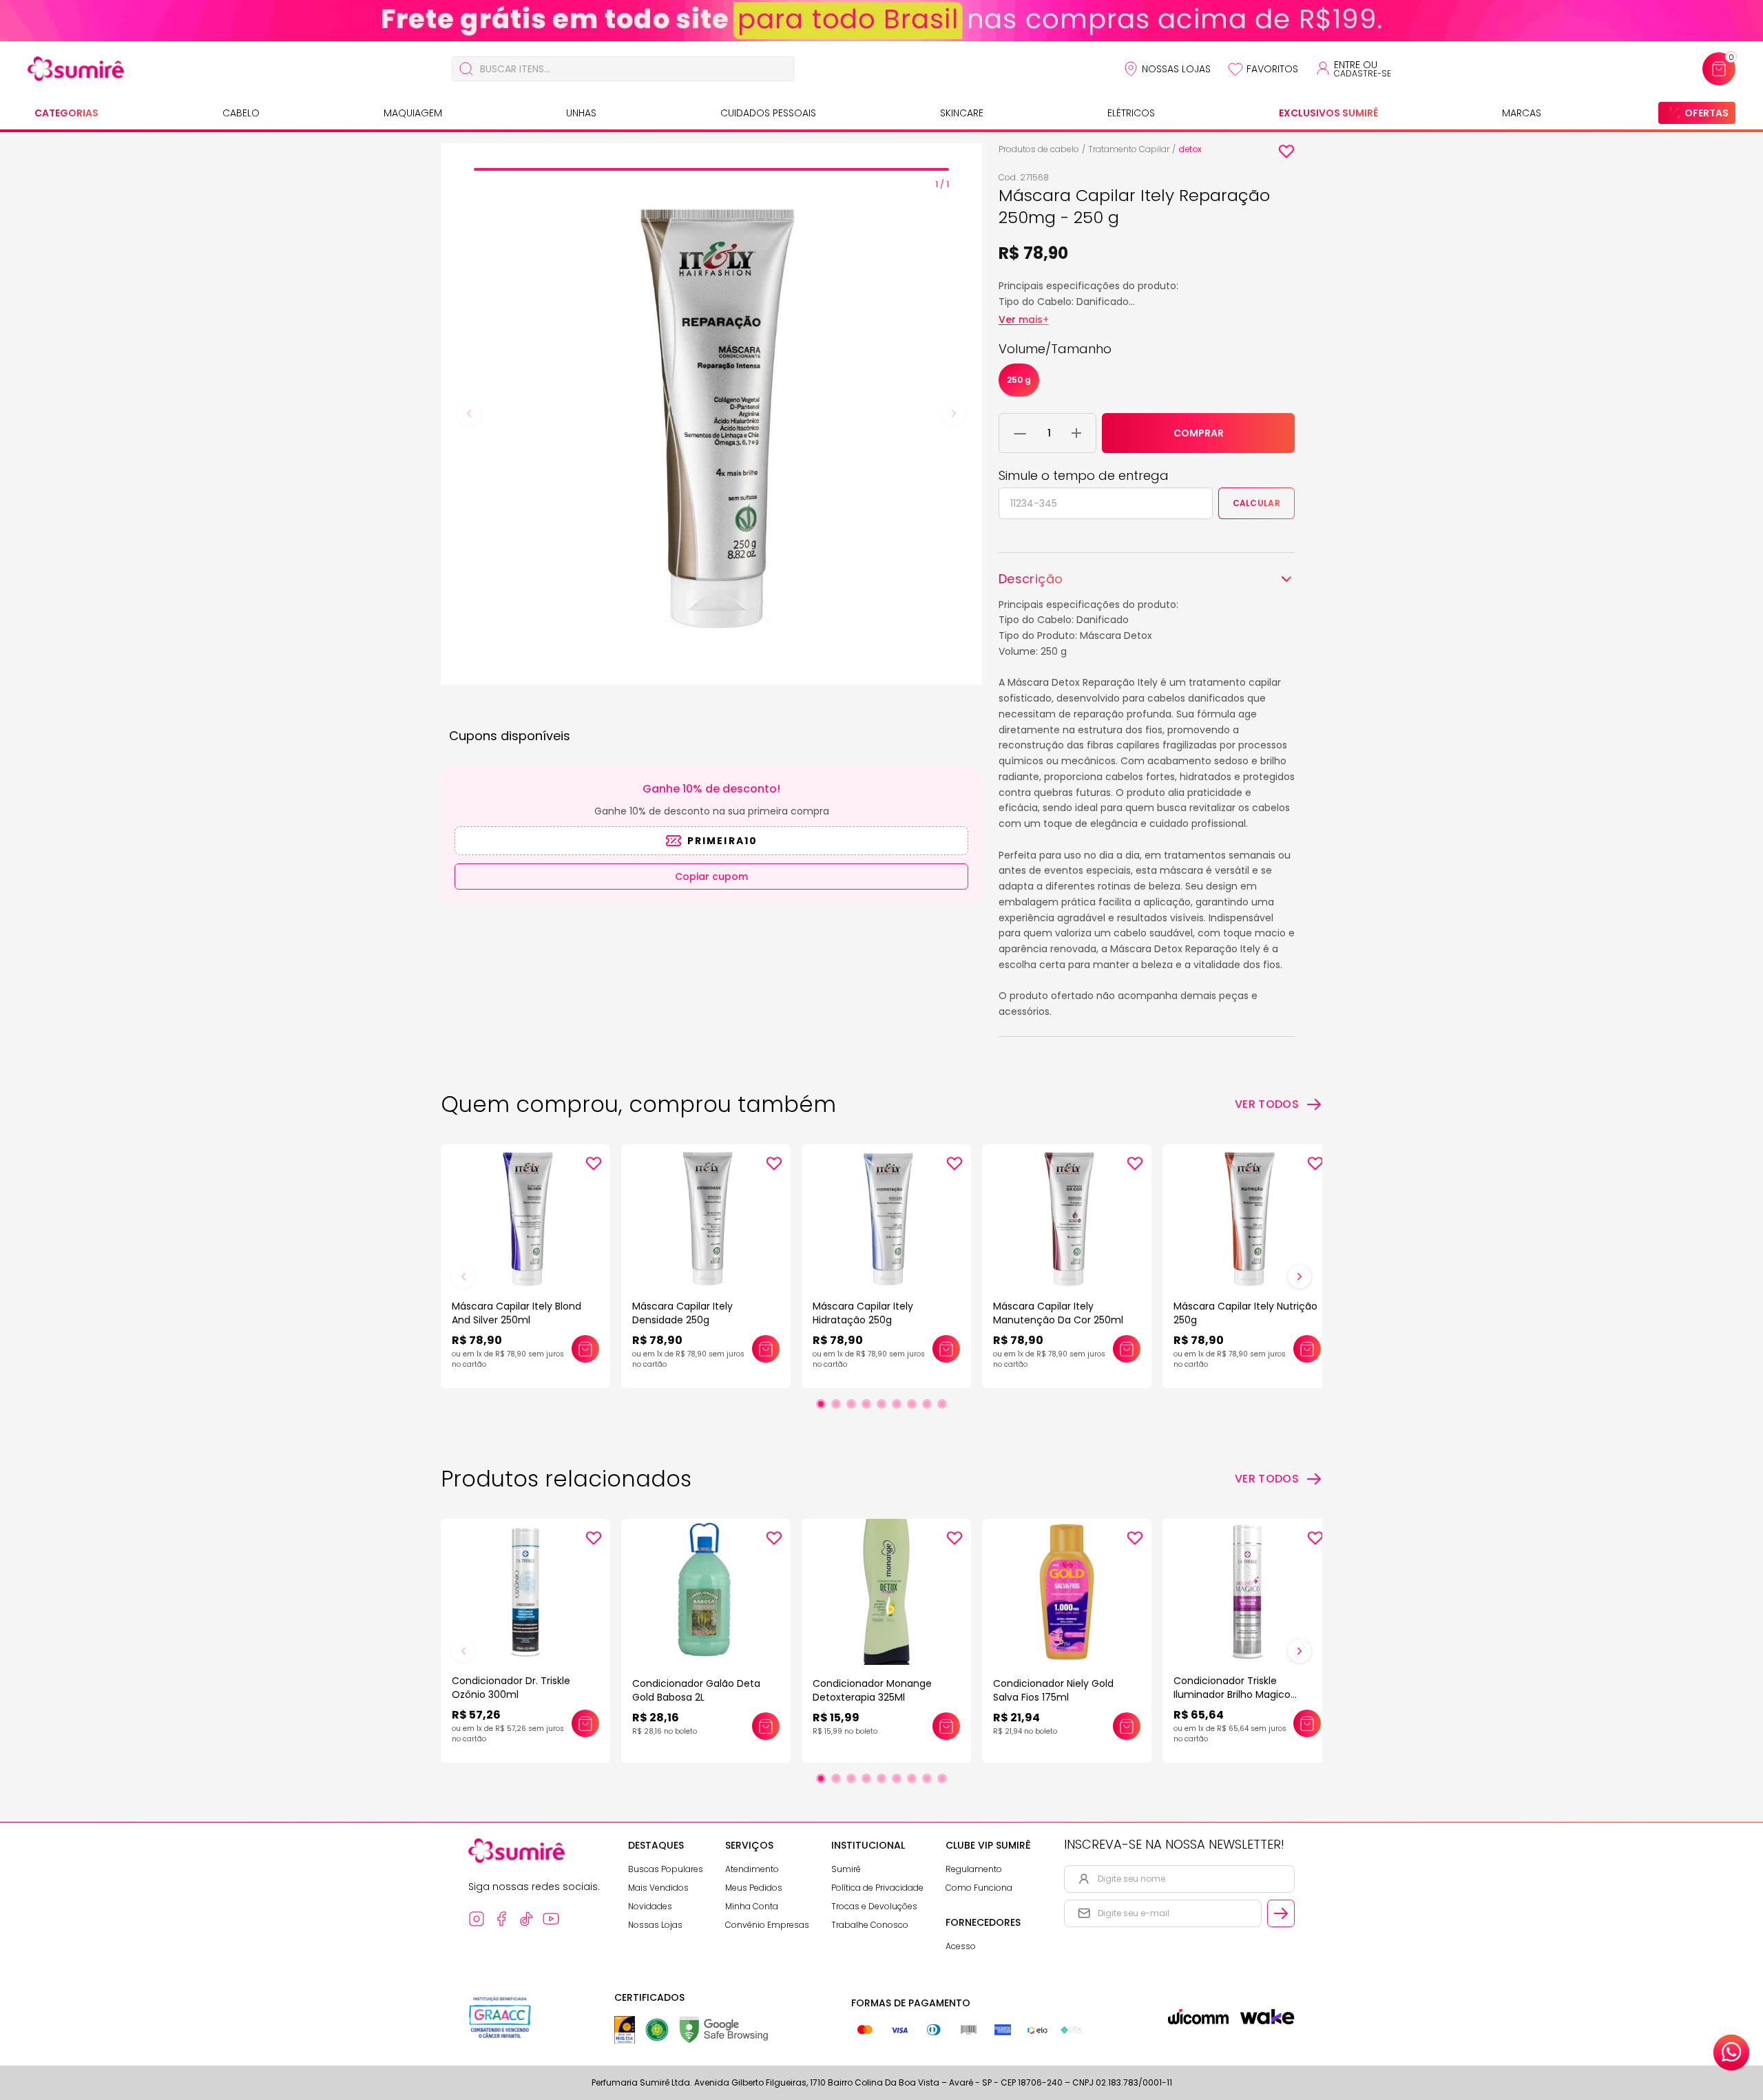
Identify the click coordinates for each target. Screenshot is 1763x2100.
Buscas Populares (666, 1869)
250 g (1019, 380)
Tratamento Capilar (1129, 149)
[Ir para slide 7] (912, 1404)
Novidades (650, 1906)
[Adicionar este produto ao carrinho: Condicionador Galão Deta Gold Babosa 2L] (766, 1726)
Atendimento (752, 1869)
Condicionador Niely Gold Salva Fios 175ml (1053, 1690)
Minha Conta (752, 1906)
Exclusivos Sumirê (1328, 113)
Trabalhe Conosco (870, 1925)
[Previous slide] (469, 414)
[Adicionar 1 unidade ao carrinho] (1076, 433)
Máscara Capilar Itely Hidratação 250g (863, 1313)
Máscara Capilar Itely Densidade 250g (682, 1313)
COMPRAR (1199, 433)
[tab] (711, 169)
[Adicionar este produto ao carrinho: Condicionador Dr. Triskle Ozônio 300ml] (585, 1723)
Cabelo (241, 113)
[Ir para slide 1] (821, 1404)
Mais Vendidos (658, 1888)
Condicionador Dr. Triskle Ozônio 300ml (511, 1688)
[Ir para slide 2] (836, 1404)
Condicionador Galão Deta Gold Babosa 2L (696, 1690)
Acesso (961, 1946)
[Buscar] (466, 69)
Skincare (962, 113)
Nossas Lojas (1176, 69)
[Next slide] (954, 414)
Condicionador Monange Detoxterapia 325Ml (872, 1690)
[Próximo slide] (1300, 1277)
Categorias (66, 113)
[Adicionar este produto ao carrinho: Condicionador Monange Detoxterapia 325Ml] (946, 1726)
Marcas (1522, 113)
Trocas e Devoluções (874, 1906)
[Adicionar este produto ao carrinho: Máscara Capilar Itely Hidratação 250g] (946, 1349)
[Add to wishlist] (1286, 151)
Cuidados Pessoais (768, 113)
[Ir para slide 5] (881, 1404)
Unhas (581, 113)
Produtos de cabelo (1039, 149)
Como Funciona (979, 1888)
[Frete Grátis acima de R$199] (881, 21)
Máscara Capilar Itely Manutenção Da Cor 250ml (1058, 1313)
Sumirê (846, 1869)
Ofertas (1707, 113)
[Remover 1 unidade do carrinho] (1020, 433)
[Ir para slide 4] (866, 1404)
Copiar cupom (711, 876)
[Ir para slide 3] (851, 1404)
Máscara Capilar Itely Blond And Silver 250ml (517, 1313)
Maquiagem (413, 113)
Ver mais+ (1024, 319)
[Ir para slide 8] (927, 1404)
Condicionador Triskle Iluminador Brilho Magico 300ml (1232, 1694)
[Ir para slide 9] (942, 1404)
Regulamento (974, 1869)
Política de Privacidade (877, 1888)
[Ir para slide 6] (897, 1404)
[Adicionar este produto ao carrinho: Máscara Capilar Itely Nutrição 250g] (1307, 1349)
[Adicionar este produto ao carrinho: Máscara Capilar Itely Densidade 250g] (766, 1349)
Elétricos (1131, 113)
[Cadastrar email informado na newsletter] (1281, 1913)
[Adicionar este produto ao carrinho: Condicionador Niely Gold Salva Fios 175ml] (1127, 1726)
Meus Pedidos (754, 1888)
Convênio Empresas (767, 1925)
